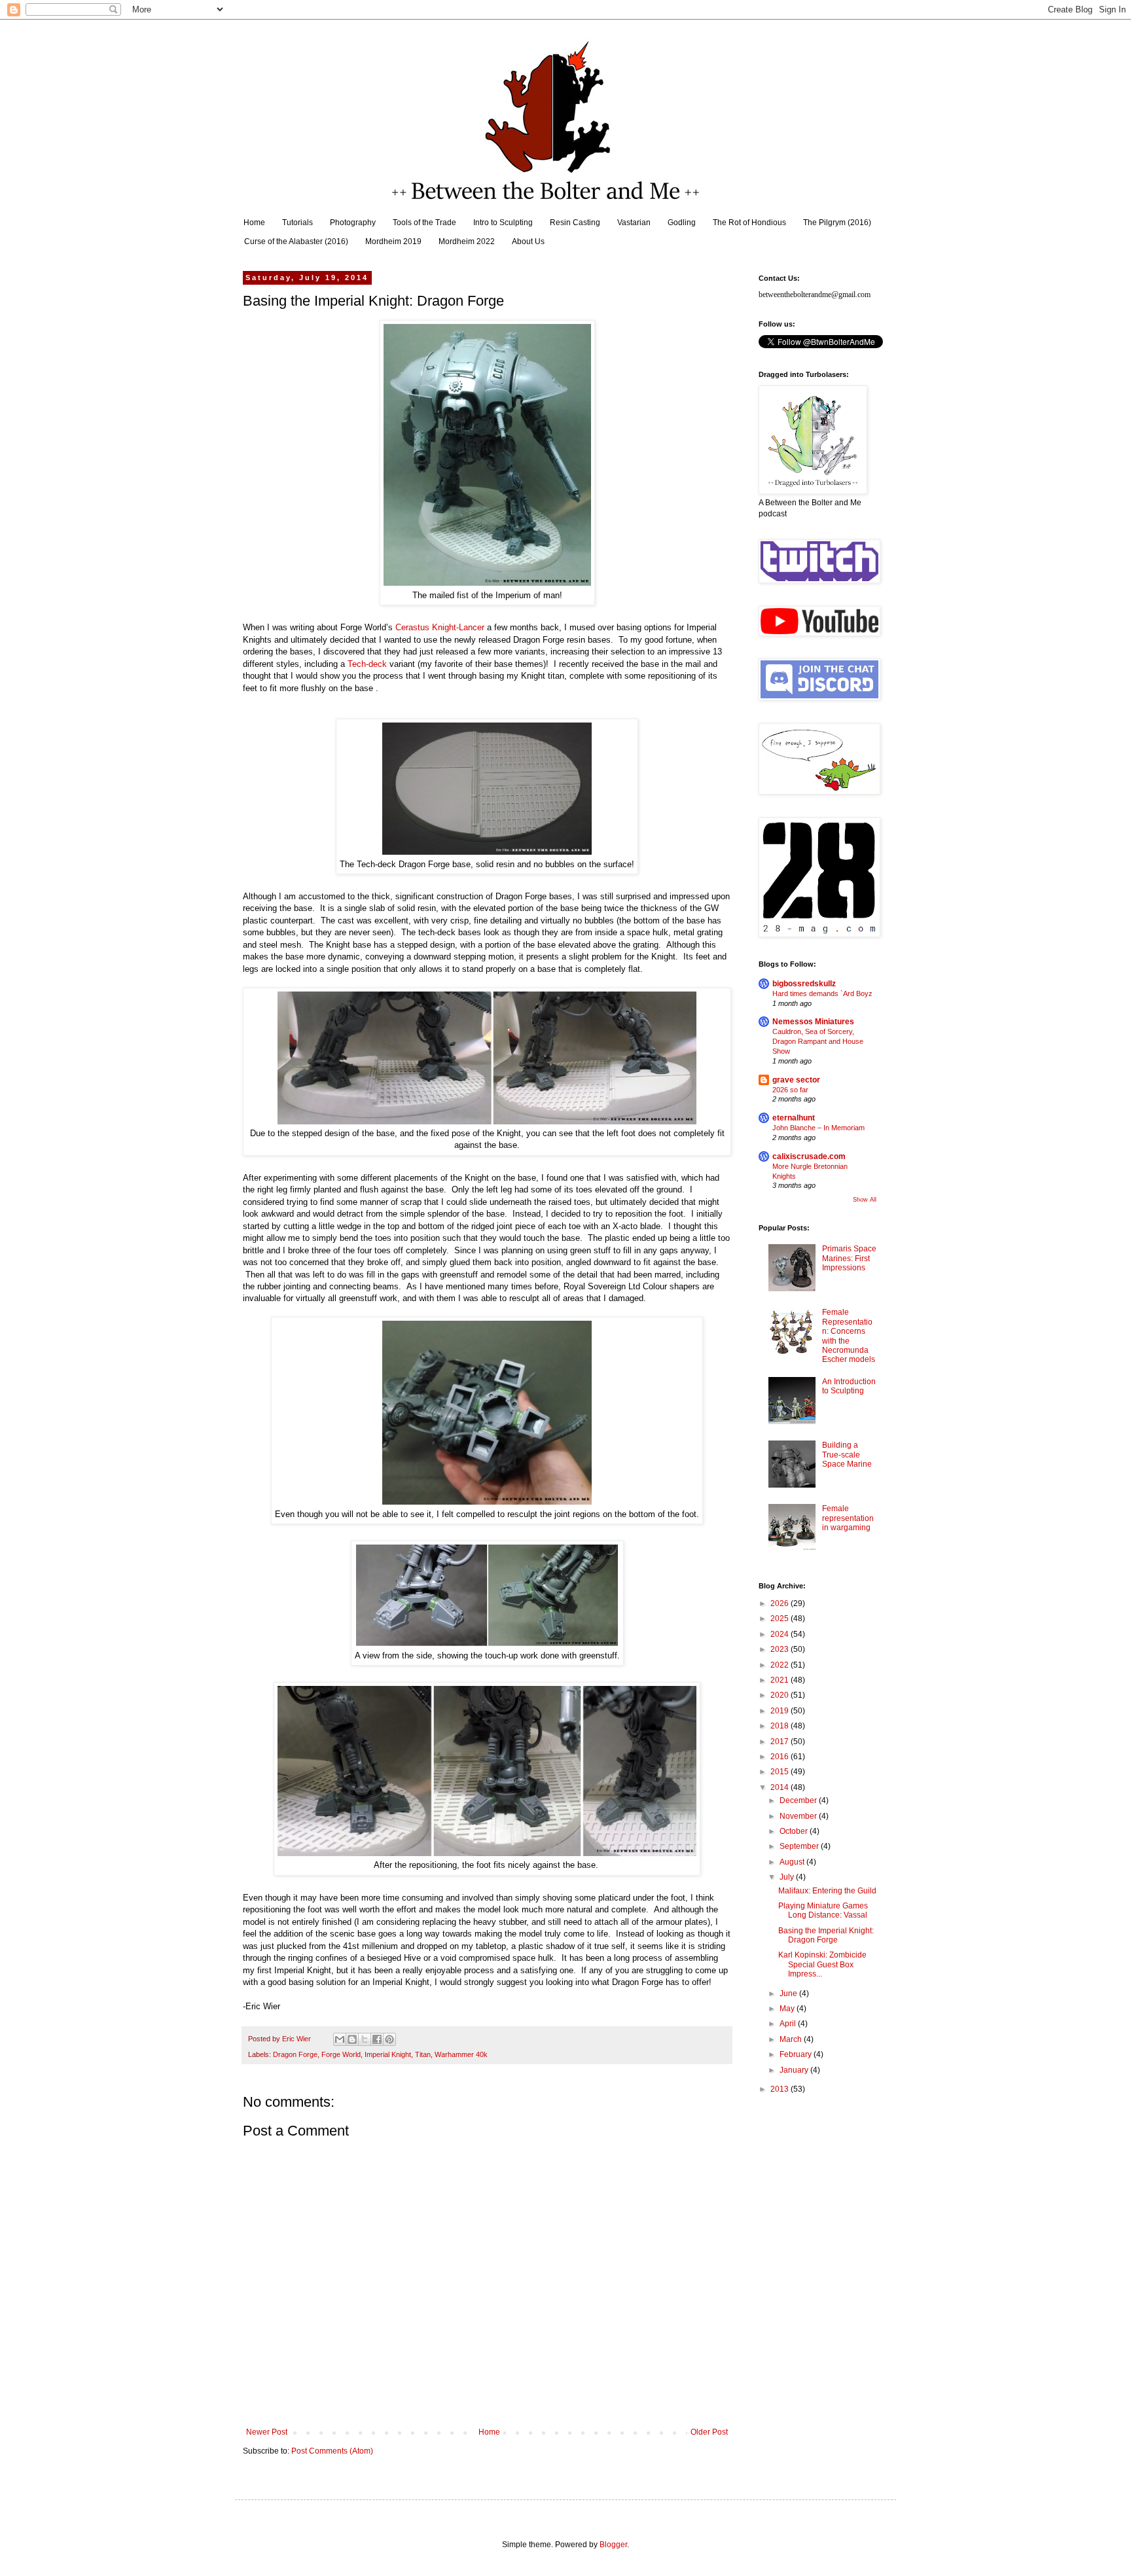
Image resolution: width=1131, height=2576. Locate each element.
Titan (423, 2054)
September (800, 1846)
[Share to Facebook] (377, 2039)
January (795, 2070)
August (793, 1862)
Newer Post (267, 2432)
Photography (353, 223)
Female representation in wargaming (848, 1518)
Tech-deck (367, 664)
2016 (781, 1757)
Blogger (613, 2545)
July (788, 1877)
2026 (781, 1603)
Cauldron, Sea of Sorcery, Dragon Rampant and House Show (818, 1041)
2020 (781, 1695)
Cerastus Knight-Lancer (440, 627)
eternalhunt (794, 1118)
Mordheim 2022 (467, 241)
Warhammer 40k (461, 2054)
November (799, 1816)
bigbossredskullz (804, 984)
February (797, 2054)
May (788, 2009)
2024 (781, 1634)
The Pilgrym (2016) (837, 223)
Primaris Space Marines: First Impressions (849, 1258)
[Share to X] (365, 2039)
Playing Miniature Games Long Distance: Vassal (823, 1910)
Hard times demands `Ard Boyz (822, 993)
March (792, 2039)
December (799, 1800)
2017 (781, 1742)
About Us (528, 241)
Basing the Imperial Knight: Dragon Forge (826, 1935)
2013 (781, 2089)
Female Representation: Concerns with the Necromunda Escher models (849, 1336)
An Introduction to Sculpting (849, 1386)
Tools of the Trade (424, 223)
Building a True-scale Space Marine (847, 1455)
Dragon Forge (295, 2054)
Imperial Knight (388, 2054)
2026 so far (790, 1090)
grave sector (796, 1080)
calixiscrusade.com (809, 1156)
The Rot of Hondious (749, 223)
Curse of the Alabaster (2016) (296, 241)
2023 (781, 1649)
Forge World (341, 2054)
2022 (781, 1665)
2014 (781, 1787)
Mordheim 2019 (393, 241)
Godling (682, 223)
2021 (781, 1680)
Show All (865, 1200)
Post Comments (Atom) (332, 2451)
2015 (781, 1772)
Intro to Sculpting (503, 223)
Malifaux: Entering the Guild (827, 1891)
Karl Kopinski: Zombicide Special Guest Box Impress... (822, 1964)
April (789, 2024)
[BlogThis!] (352, 2039)
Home (254, 223)
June (789, 1994)
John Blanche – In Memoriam (818, 1128)
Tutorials (297, 223)
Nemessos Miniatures (813, 1022)
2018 (781, 1726)
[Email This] (340, 2039)
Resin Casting (575, 223)
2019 (781, 1711)
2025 (781, 1619)
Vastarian (634, 223)
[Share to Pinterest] (389, 2039)
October (795, 1831)
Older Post (709, 2432)
